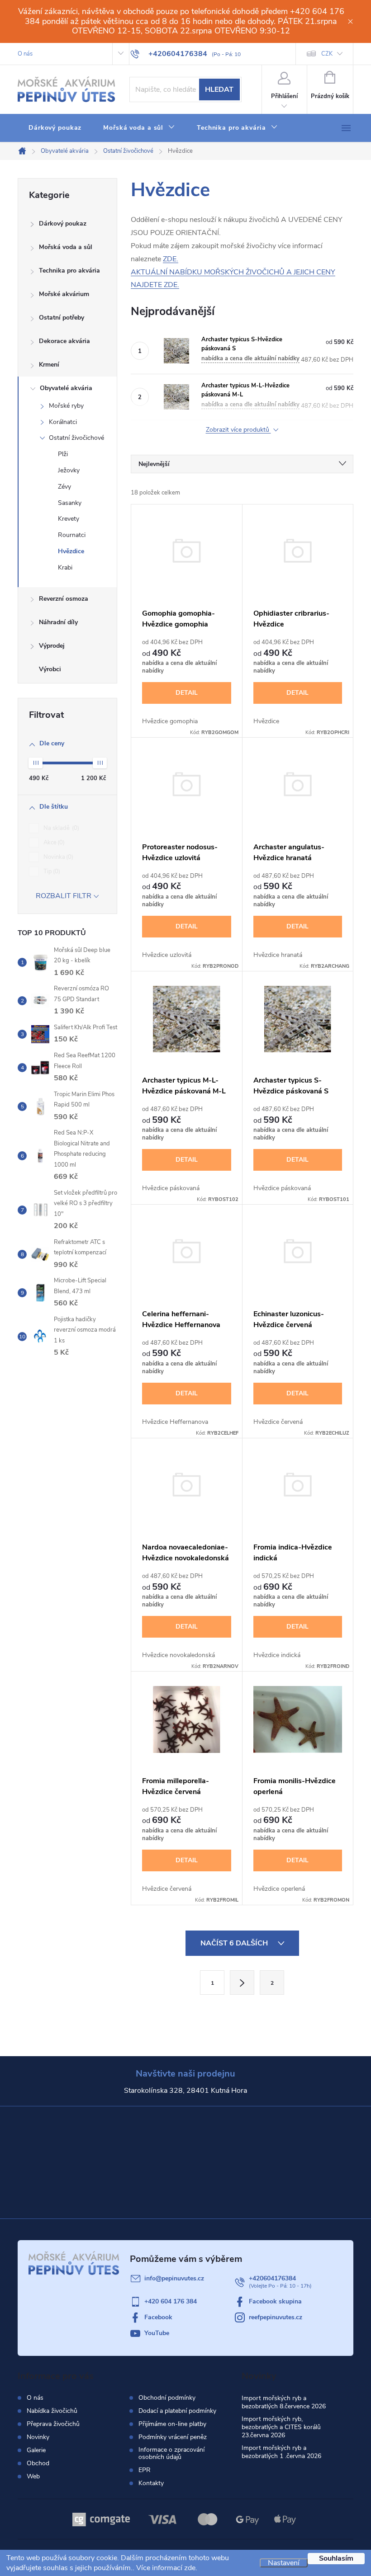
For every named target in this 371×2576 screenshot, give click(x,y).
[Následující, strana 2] (242, 1983)
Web (33, 2476)
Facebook (158, 2317)
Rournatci (72, 535)
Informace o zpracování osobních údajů (171, 2454)
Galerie (36, 2450)
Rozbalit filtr (64, 896)
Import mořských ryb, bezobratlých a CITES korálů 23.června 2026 (281, 2427)
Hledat (219, 89)
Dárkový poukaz (63, 224)
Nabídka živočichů (52, 2411)
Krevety (69, 519)
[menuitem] (55, 128)
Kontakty (151, 2483)
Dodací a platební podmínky (177, 2411)
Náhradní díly (58, 622)
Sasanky (70, 503)
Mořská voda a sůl (66, 247)
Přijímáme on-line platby (172, 2424)
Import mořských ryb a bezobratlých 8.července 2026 (284, 2402)
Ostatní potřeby (62, 318)
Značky (67, 670)
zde (190, 2568)
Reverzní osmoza (64, 599)
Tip (51, 871)
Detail (187, 693)
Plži (63, 454)
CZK (327, 54)
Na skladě (60, 828)
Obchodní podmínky (167, 2398)
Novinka (57, 857)
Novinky (38, 2437)
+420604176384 (272, 2278)
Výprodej (52, 646)
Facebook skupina (275, 2301)
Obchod (38, 2463)
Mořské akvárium (64, 294)
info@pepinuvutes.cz (174, 2278)
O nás (25, 54)
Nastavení (284, 2563)
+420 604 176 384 (171, 2301)
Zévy (64, 487)
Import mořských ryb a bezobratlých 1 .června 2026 (281, 2452)
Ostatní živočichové (76, 438)
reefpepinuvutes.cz (276, 2317)
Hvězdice (71, 551)
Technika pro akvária (69, 271)
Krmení (49, 365)
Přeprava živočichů (53, 2424)
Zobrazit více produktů (238, 430)
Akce (53, 843)
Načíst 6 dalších (235, 1943)
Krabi (65, 567)
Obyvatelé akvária (66, 388)
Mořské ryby (66, 406)
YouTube (157, 2333)
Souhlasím (336, 2558)
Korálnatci (63, 422)
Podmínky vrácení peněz (173, 2437)
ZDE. (171, 259)
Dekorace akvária (64, 341)
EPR (145, 2470)
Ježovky (69, 470)
